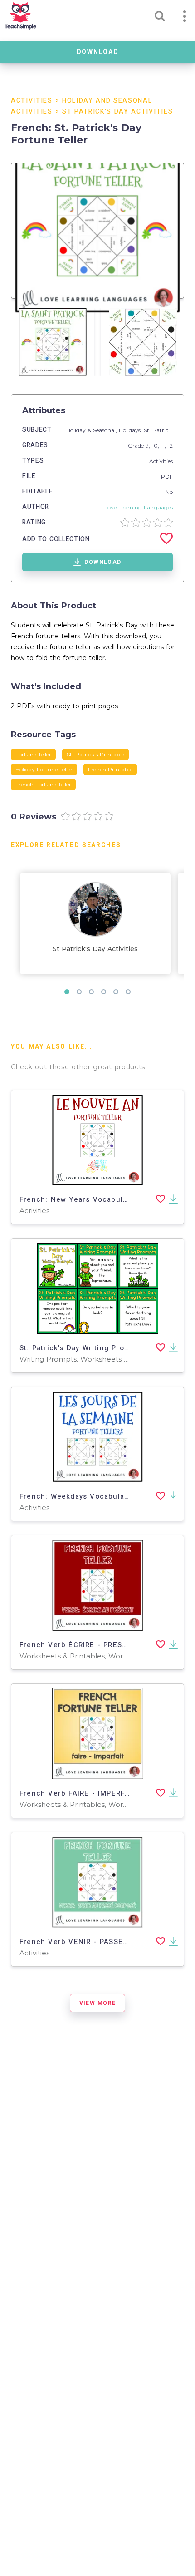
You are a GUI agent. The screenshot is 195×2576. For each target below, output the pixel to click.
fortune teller (33, 754)
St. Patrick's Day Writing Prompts (81, 1348)
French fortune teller (43, 784)
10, (156, 446)
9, (149, 446)
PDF (167, 476)
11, (164, 446)
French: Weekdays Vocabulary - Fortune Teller (107, 1496)
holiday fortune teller (44, 769)
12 (170, 446)
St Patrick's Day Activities (117, 111)
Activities (32, 101)
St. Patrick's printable (95, 754)
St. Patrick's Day (166, 430)
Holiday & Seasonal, (93, 430)
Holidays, (131, 430)
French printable (110, 769)
